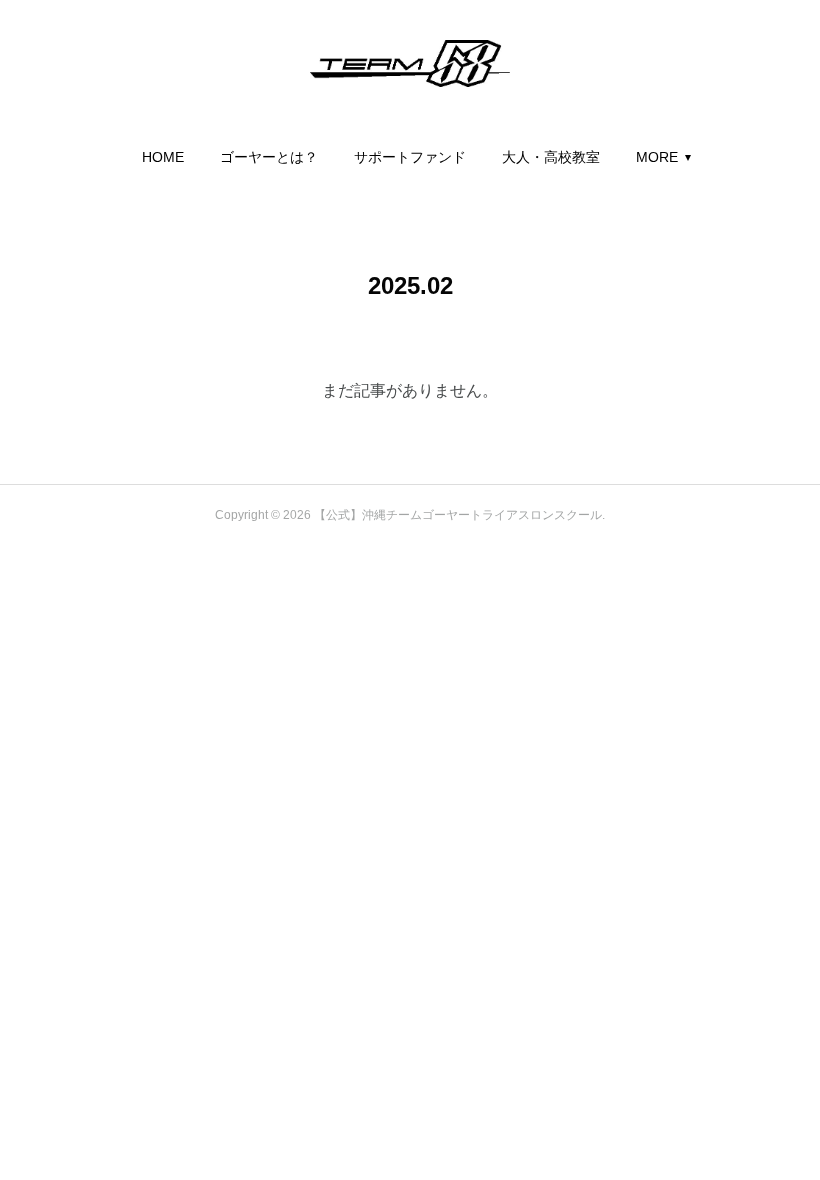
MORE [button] (657, 157)
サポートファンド (410, 157)
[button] (163, 157)
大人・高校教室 (551, 157)
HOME (163, 157)
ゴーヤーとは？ (269, 157)
